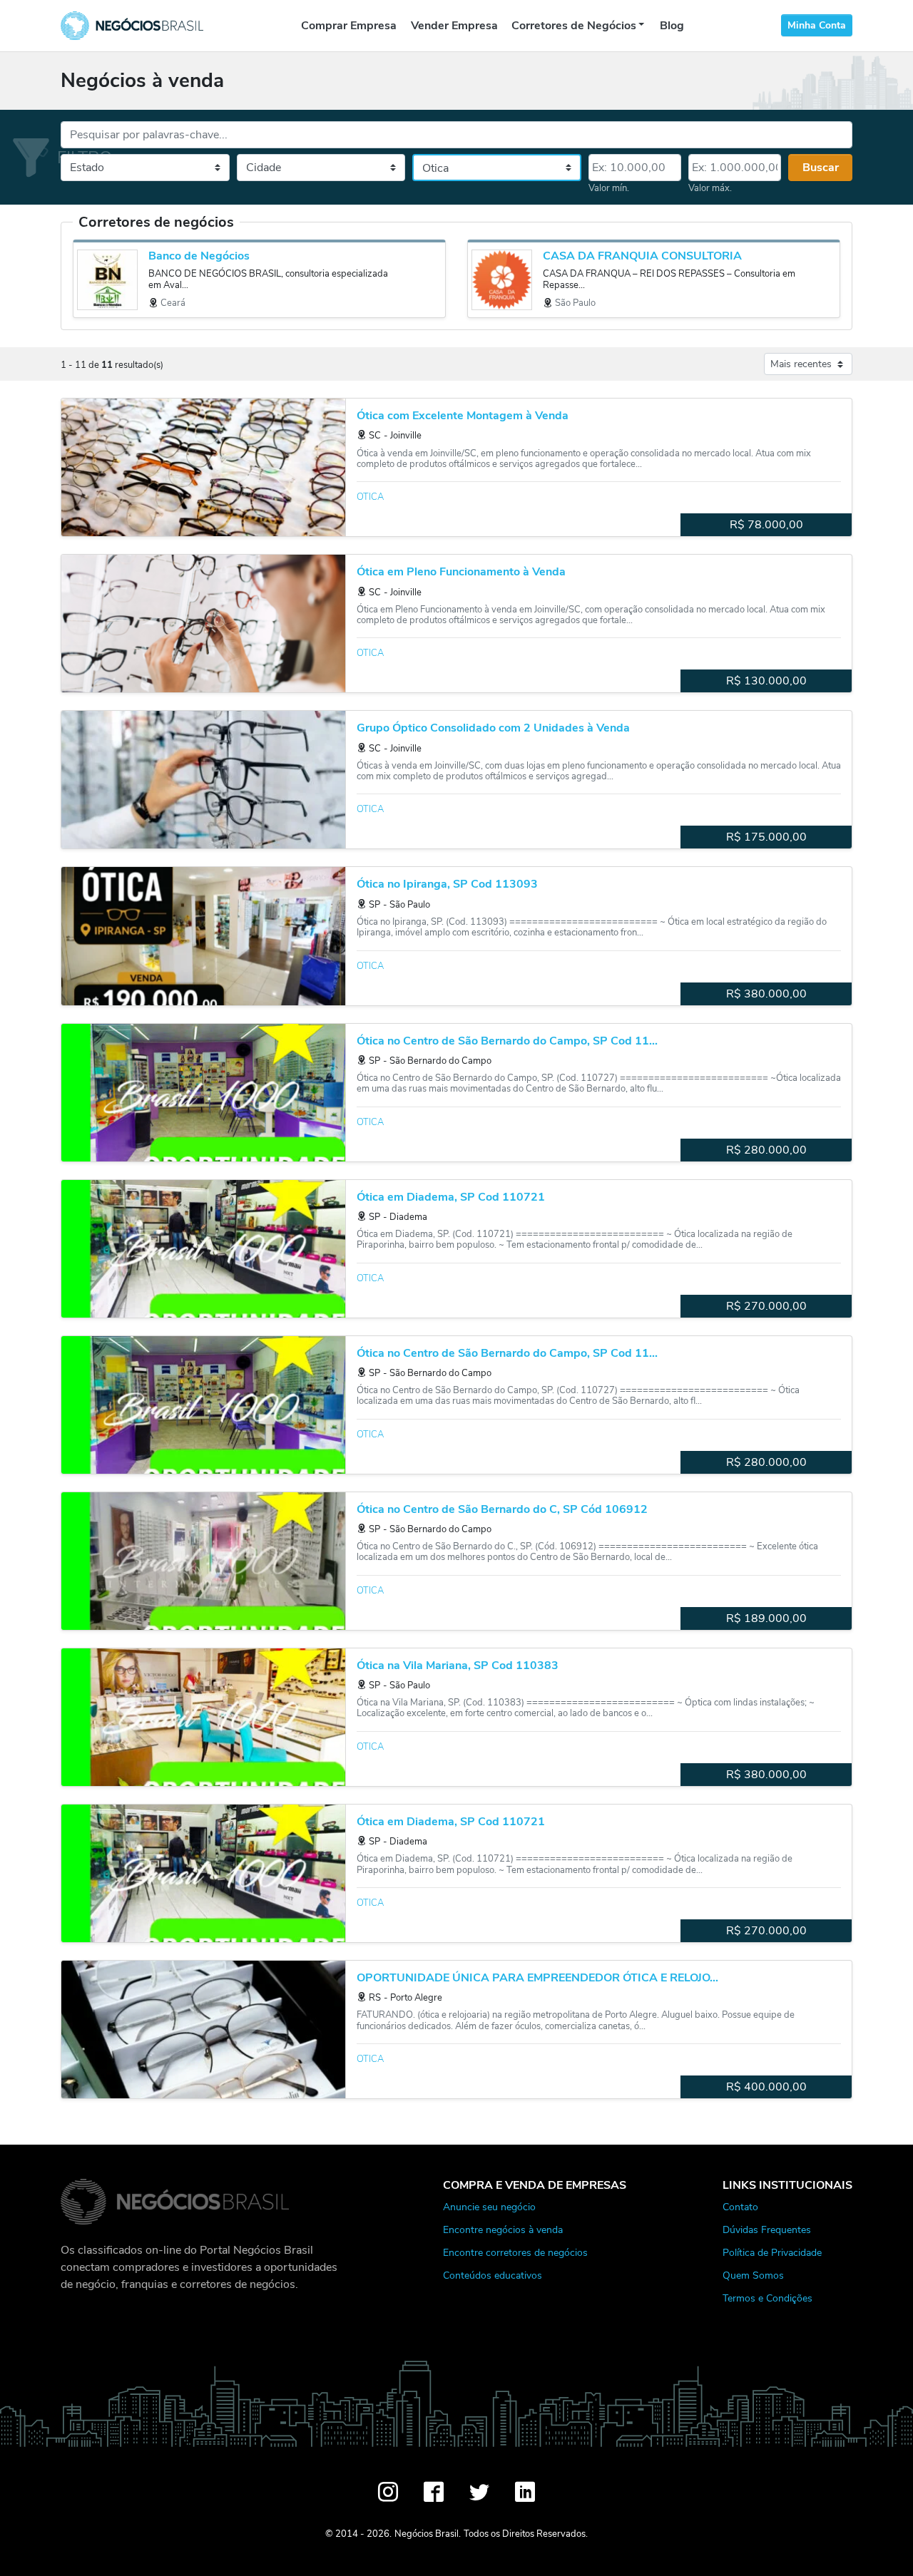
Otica (370, 497)
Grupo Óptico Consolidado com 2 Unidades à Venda (493, 728)
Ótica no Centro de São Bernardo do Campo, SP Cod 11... (507, 1041)
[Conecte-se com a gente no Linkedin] (525, 2492)
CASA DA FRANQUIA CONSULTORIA (642, 256)
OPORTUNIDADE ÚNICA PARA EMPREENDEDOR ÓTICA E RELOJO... (537, 1978)
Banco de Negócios (199, 256)
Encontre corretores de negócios (515, 2252)
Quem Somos (753, 2275)
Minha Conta (817, 25)
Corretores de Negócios (574, 26)
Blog (672, 26)
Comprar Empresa (349, 26)
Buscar (821, 168)
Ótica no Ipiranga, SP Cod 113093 (447, 884)
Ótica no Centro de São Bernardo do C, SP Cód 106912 (502, 1510)
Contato (740, 2207)
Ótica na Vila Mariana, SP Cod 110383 (458, 1666)
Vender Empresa (454, 26)
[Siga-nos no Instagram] (388, 2492)
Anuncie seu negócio (489, 2207)
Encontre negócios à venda (503, 2229)
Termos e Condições (767, 2298)
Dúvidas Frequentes (767, 2229)
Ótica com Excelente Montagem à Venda (463, 416)
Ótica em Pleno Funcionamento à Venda (461, 572)
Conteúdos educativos (493, 2275)
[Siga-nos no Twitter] (479, 2492)
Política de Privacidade (772, 2252)
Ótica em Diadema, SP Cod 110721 (451, 1197)
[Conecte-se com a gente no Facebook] (434, 2492)
